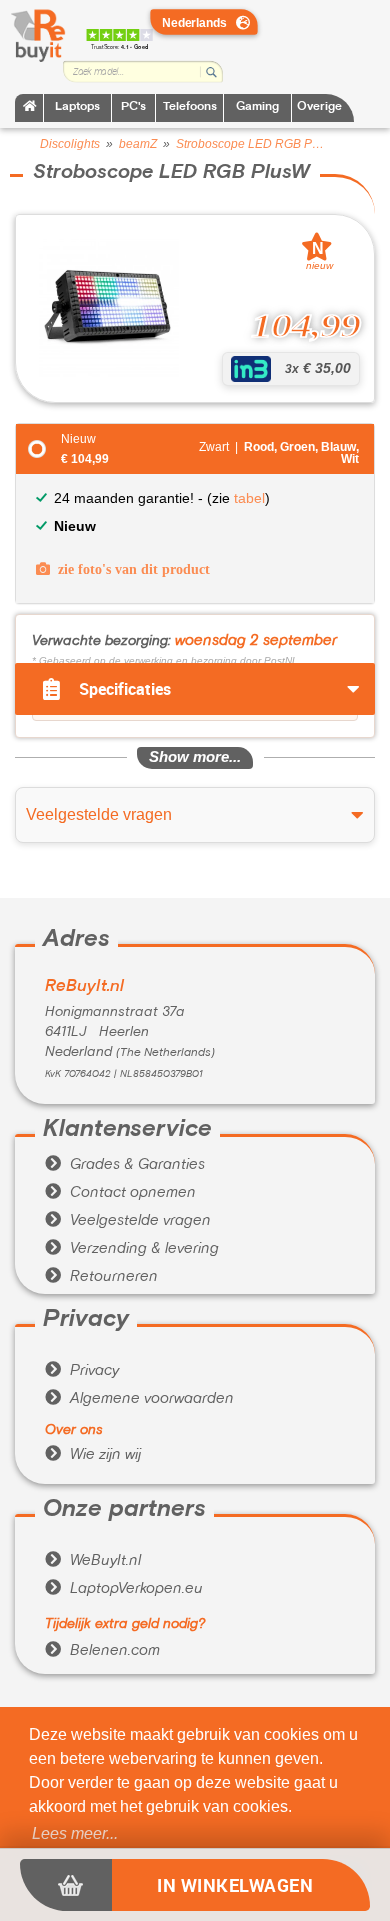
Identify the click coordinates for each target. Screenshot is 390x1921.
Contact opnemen (120, 1193)
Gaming (257, 107)
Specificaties (125, 689)
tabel (249, 498)
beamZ (138, 144)
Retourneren (101, 1277)
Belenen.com (102, 1651)
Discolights (70, 144)
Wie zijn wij (93, 1455)
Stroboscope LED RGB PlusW (250, 144)
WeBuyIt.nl (93, 1561)
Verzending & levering (132, 1249)
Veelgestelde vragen (128, 1221)
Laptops (77, 107)
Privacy (82, 1371)
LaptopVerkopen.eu (124, 1589)
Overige (319, 107)
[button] (75, 1834)
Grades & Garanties (125, 1165)
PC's (133, 107)
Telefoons (190, 107)
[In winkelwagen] (66, 1885)
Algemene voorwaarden (139, 1399)
